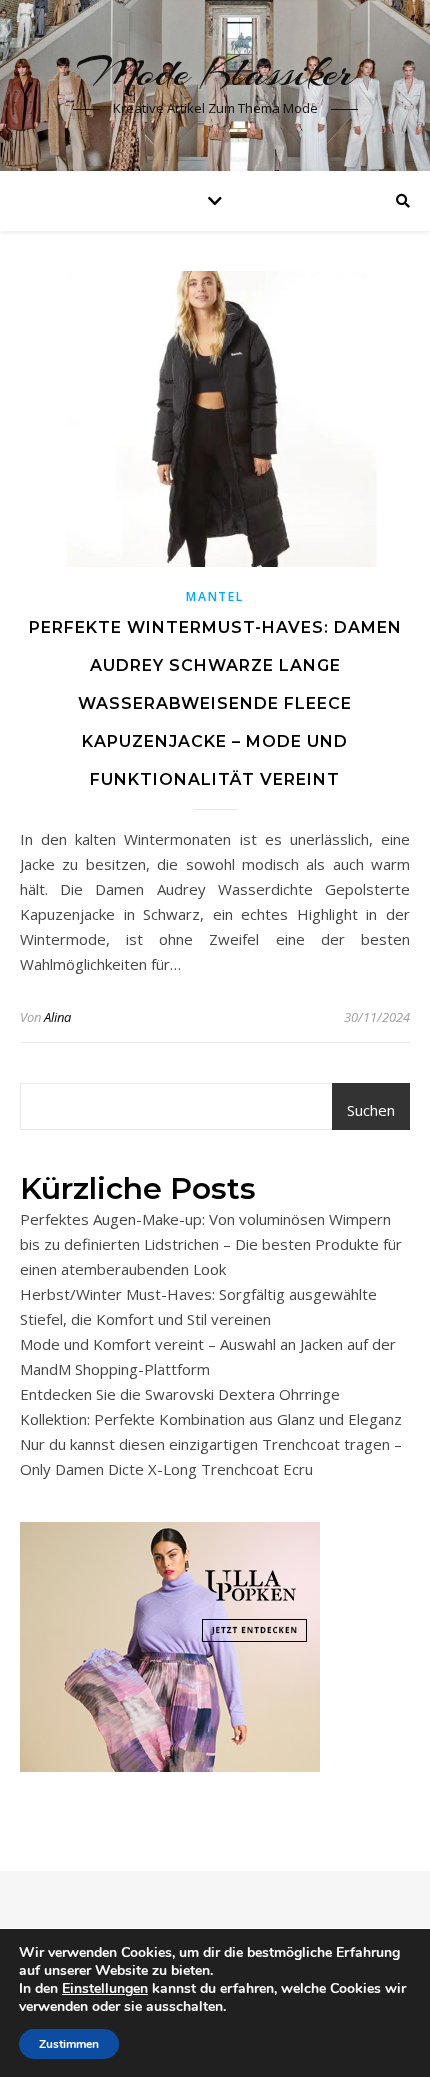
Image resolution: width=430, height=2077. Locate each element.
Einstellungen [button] (105, 1988)
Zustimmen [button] (69, 2044)
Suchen (371, 1110)
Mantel (214, 596)
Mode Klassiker (215, 72)
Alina (57, 1017)
